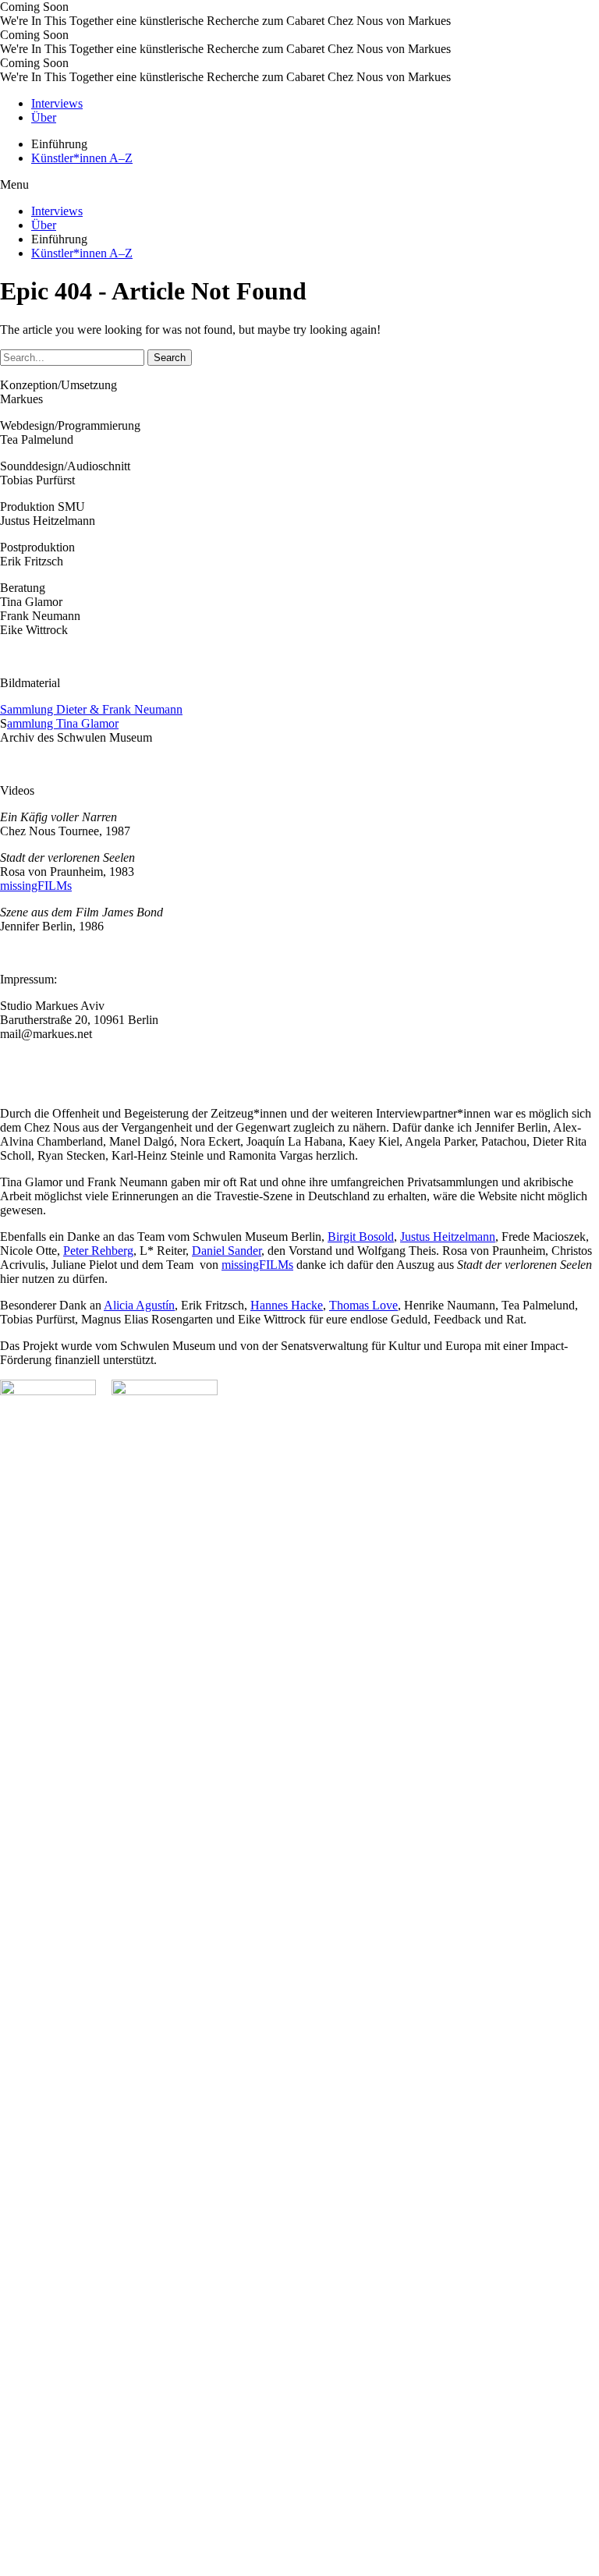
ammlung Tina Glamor (63, 723)
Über (44, 117)
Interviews (57, 103)
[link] (361, 1237)
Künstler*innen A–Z (82, 158)
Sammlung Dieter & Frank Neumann (91, 709)
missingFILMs (36, 886)
